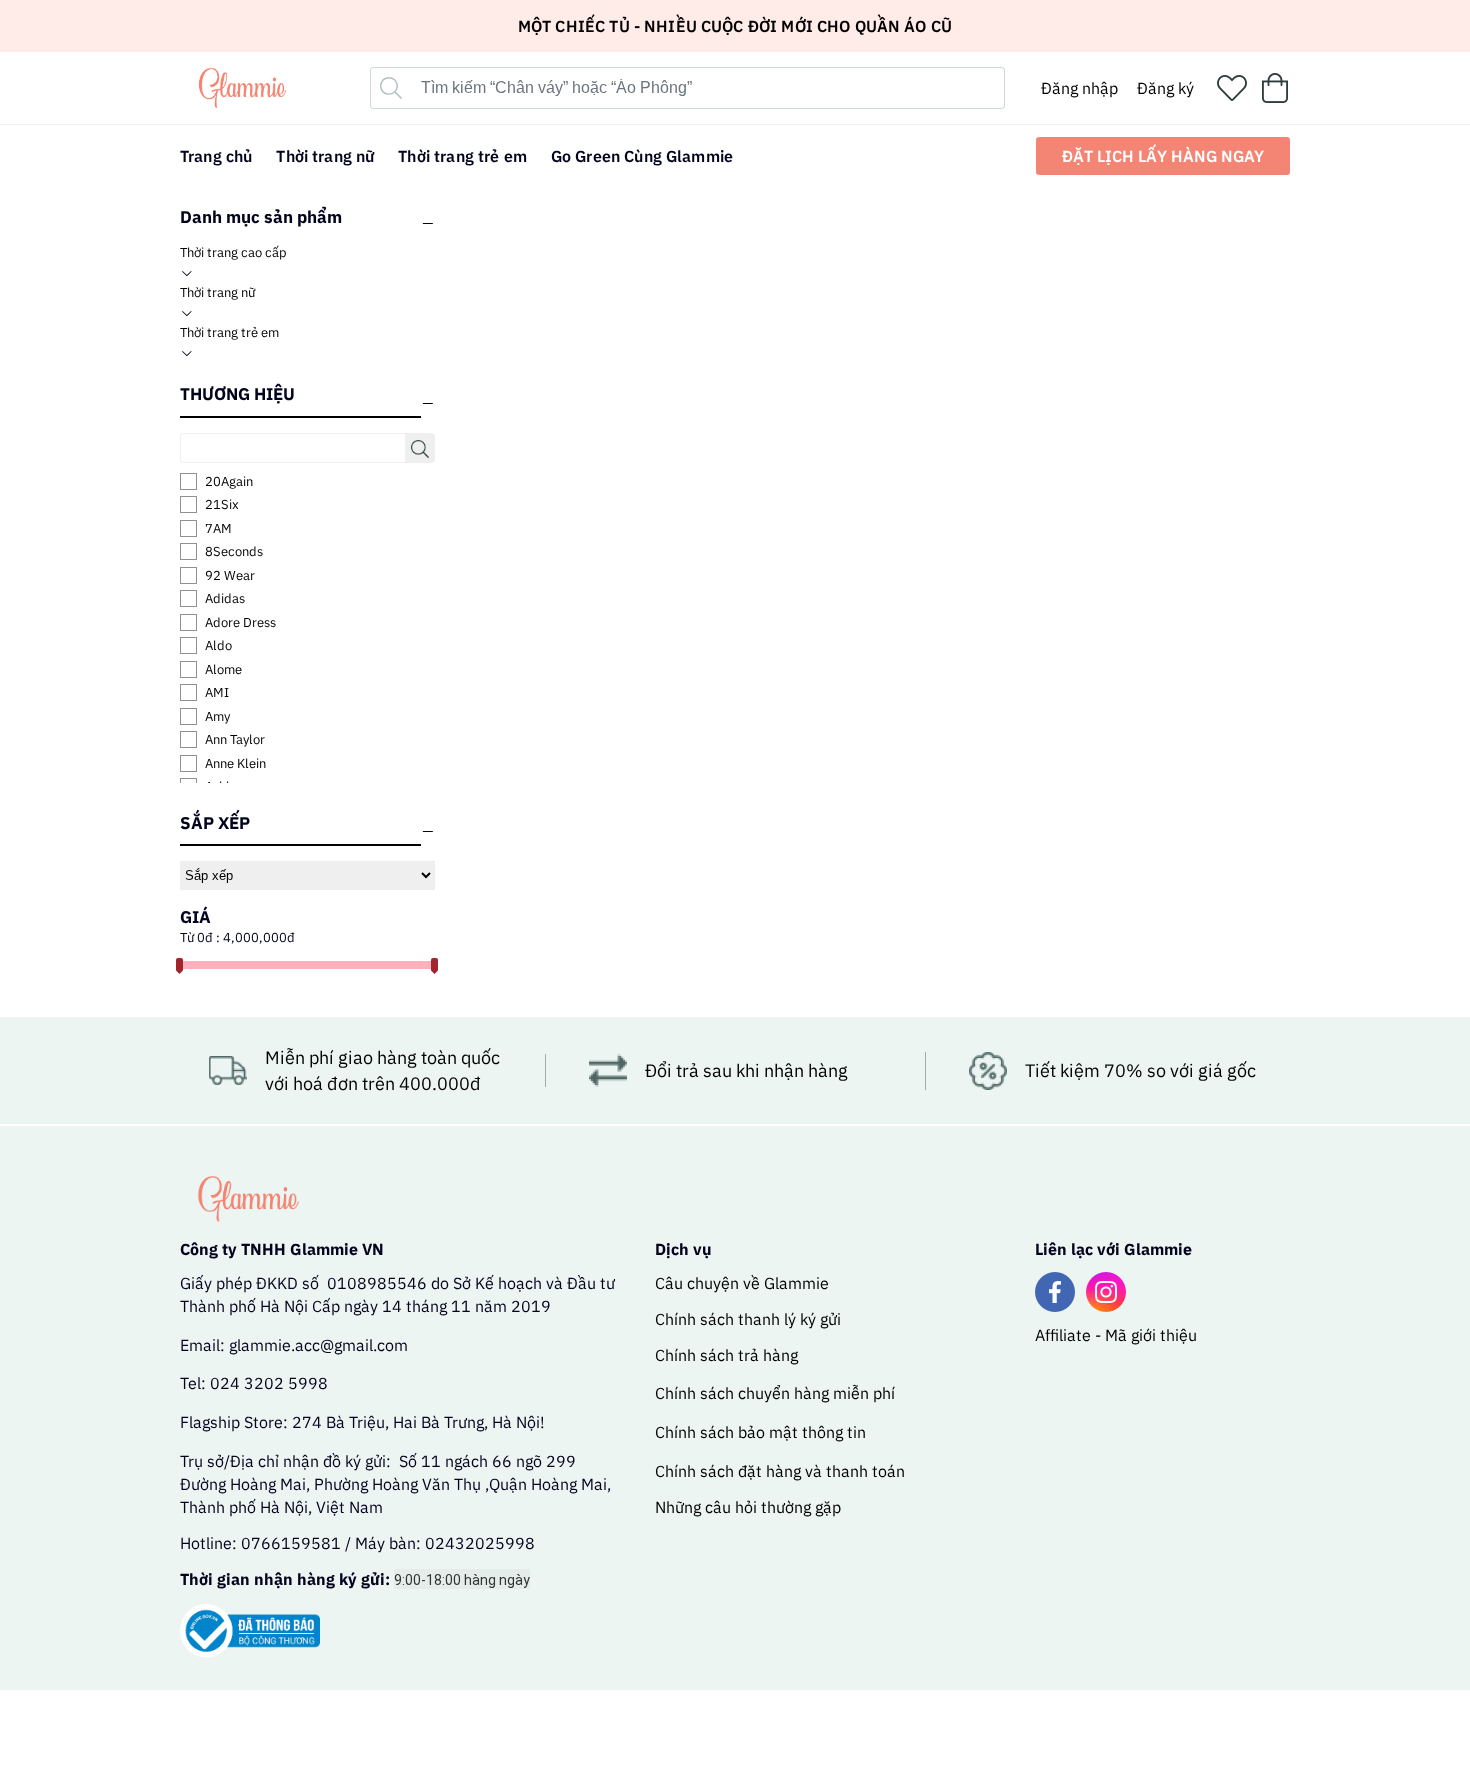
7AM (218, 528)
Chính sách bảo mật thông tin (760, 1432)
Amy (217, 716)
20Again (229, 481)
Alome (223, 669)
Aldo (218, 645)
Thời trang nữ (217, 292)
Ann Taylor (235, 739)
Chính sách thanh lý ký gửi (748, 1319)
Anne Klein (235, 763)
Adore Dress (240, 622)
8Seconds (234, 551)
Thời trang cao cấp (233, 252)
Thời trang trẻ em (229, 332)
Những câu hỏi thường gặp (748, 1507)
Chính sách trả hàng (726, 1355)
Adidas (225, 598)
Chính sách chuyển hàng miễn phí (775, 1393)
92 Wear (230, 575)
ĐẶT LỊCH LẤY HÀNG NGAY (1163, 156)
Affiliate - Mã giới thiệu (1116, 1335)
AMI (217, 692)
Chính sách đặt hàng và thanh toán (780, 1471)
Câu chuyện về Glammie (742, 1283)
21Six (222, 504)
